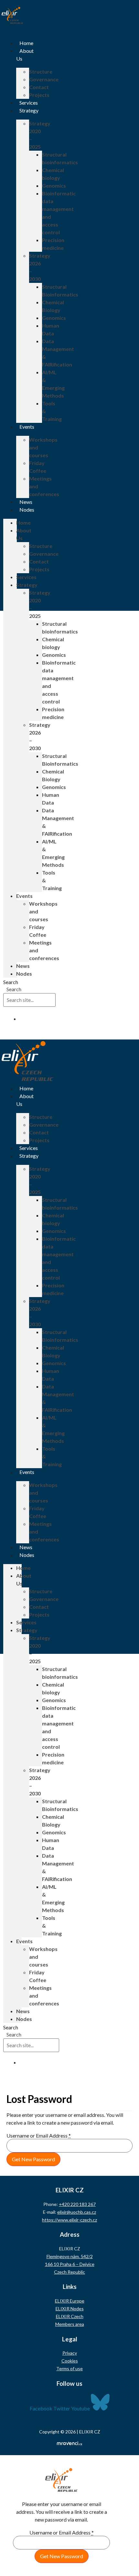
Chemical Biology (53, 306)
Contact (39, 87)
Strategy (29, 110)
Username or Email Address (39, 2136)
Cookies (70, 2361)
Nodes (27, 510)
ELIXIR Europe (70, 2301)
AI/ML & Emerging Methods (53, 384)
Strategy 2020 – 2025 (40, 135)
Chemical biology (53, 174)
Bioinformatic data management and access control (59, 213)
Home (26, 43)
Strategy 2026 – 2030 (40, 267)
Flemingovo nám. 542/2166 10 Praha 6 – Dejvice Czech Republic (70, 2264)
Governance (44, 79)
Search (11, 982)
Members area (70, 2324)
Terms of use (69, 2368)
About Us (24, 534)
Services (29, 103)
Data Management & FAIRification (58, 353)
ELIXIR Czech (70, 2316)
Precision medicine (53, 244)
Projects (39, 95)
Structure (41, 71)
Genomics (54, 186)
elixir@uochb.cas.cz (77, 2212)
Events (27, 427)
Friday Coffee (38, 467)
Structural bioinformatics (60, 158)
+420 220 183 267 (77, 2204)
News (26, 502)
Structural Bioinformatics (60, 290)
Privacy (70, 2353)
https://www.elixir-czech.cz (69, 2220)
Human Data (51, 329)
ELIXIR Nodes (70, 2309)
